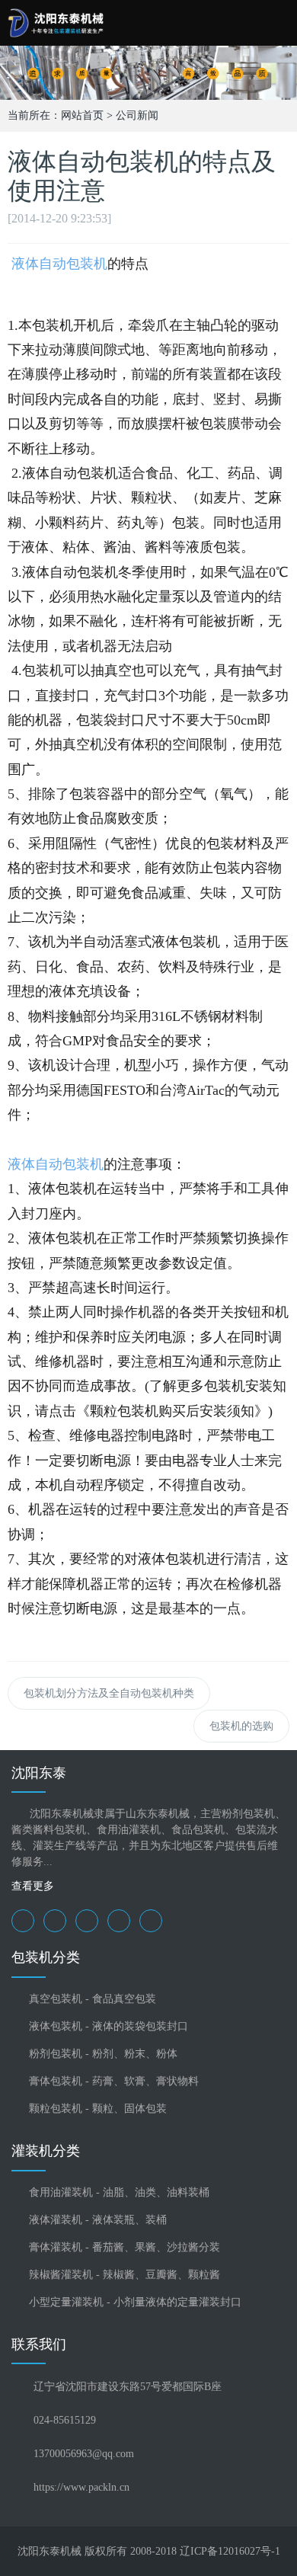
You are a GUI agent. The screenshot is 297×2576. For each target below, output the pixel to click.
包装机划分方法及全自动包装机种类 (109, 1693)
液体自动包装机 (57, 264)
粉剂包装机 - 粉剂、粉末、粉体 (103, 2054)
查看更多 (33, 1886)
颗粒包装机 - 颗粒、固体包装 (98, 2109)
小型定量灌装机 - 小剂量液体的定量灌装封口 (135, 2302)
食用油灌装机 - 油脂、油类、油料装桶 (119, 2192)
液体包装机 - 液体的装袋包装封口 (109, 2026)
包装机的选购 (241, 1726)
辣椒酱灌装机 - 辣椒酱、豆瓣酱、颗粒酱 (125, 2275)
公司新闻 (137, 115)
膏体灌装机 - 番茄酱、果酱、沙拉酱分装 (125, 2247)
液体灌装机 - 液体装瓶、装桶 (98, 2220)
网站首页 (82, 115)
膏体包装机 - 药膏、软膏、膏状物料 (114, 2081)
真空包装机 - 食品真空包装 (93, 1999)
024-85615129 (65, 2420)
